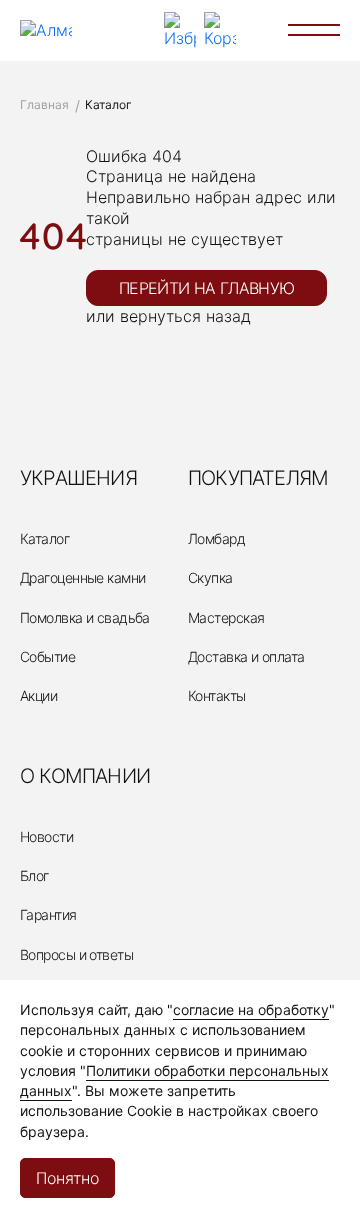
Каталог (44, 538)
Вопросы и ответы (76, 954)
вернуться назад (185, 316)
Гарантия (48, 914)
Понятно (67, 1178)
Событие (47, 656)
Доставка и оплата (246, 656)
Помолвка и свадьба (85, 617)
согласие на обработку (251, 1009)
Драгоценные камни (82, 577)
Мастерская (226, 617)
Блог (34, 875)
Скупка (210, 577)
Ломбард (216, 538)
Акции (38, 695)
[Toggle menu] (314, 30)
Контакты (217, 695)
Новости (46, 836)
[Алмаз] (46, 30)
